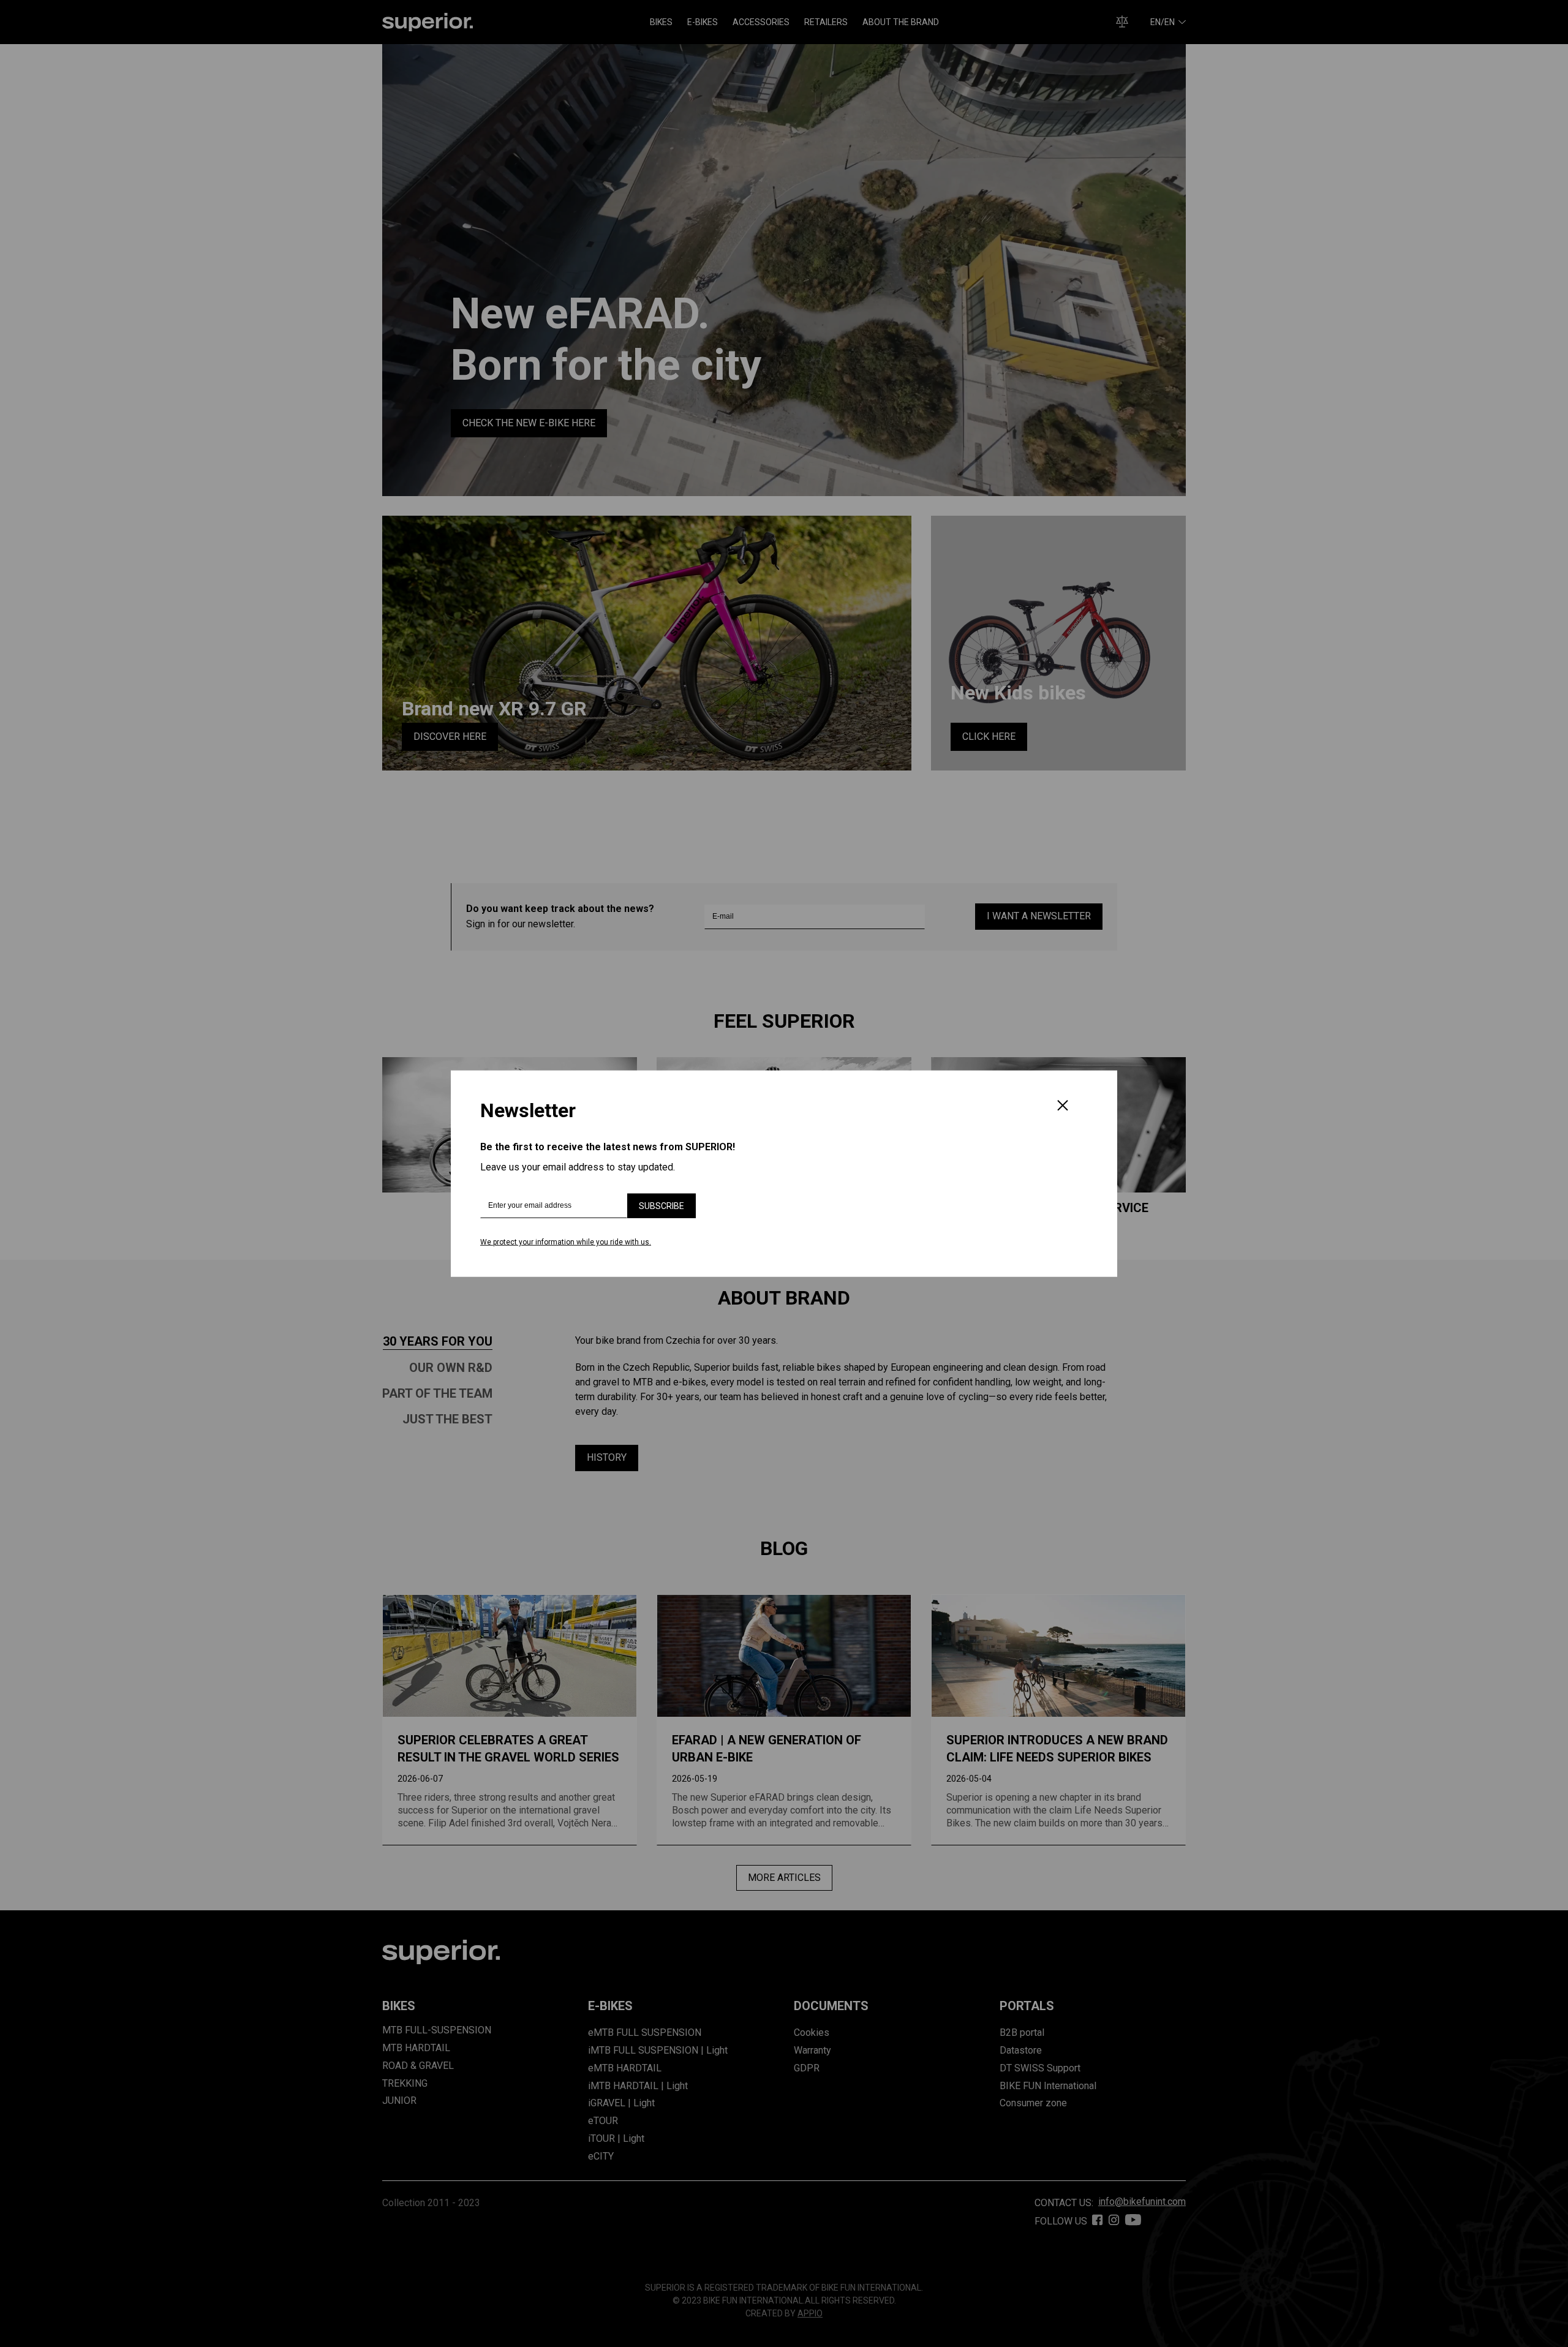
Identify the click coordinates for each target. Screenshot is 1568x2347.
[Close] (1063, 1107)
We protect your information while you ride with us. (566, 1242)
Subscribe (661, 1206)
